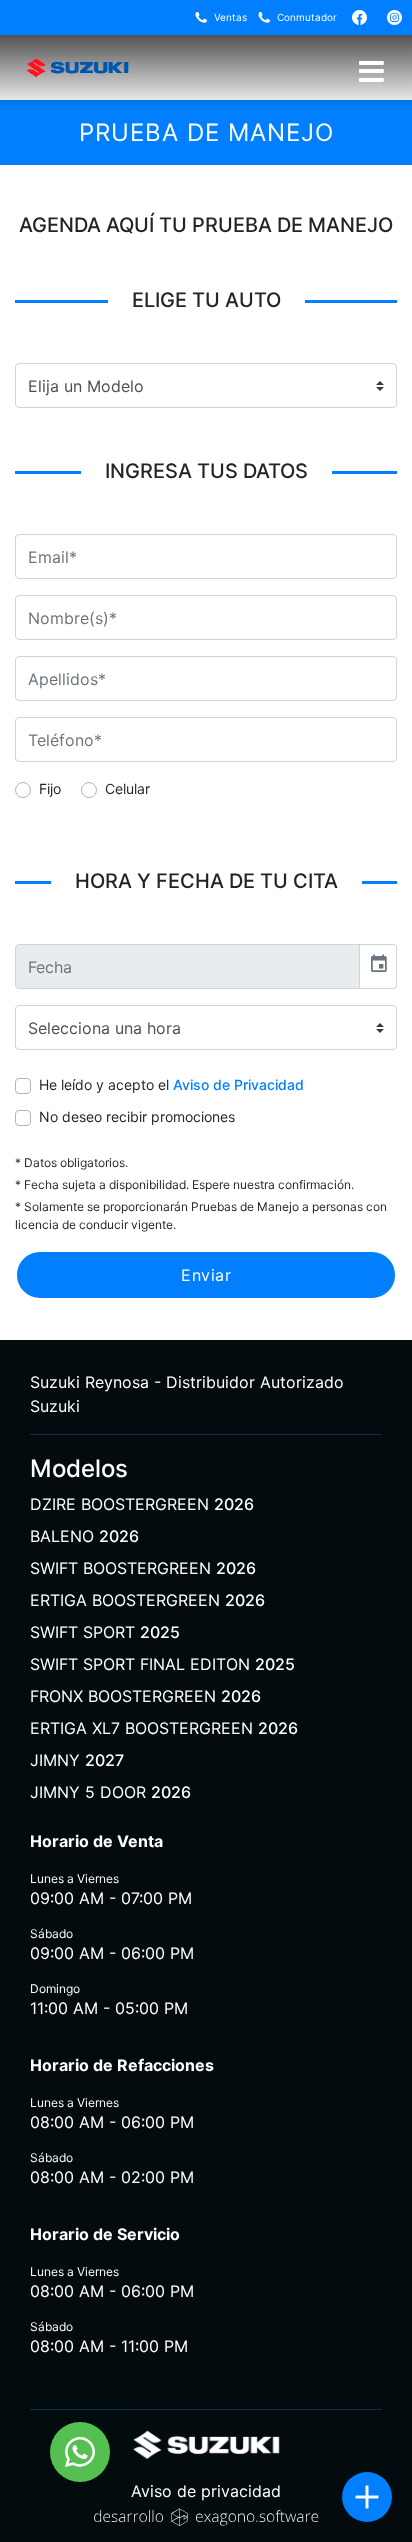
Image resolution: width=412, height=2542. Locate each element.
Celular (127, 788)
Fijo (50, 788)
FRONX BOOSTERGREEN (145, 1696)
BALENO (84, 1536)
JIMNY (77, 1760)
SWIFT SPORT (105, 1632)
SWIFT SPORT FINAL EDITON (162, 1664)
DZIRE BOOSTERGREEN (142, 1504)
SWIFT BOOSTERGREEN (143, 1568)
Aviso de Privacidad (238, 1084)
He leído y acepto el (171, 1084)
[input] (187, 966)
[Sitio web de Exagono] (206, 2515)
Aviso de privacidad (206, 2491)
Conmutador (307, 17)
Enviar (206, 1275)
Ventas (230, 17)
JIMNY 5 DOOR (110, 1792)
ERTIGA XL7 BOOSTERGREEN (164, 1728)
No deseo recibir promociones (137, 1116)
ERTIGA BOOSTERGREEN (147, 1600)
